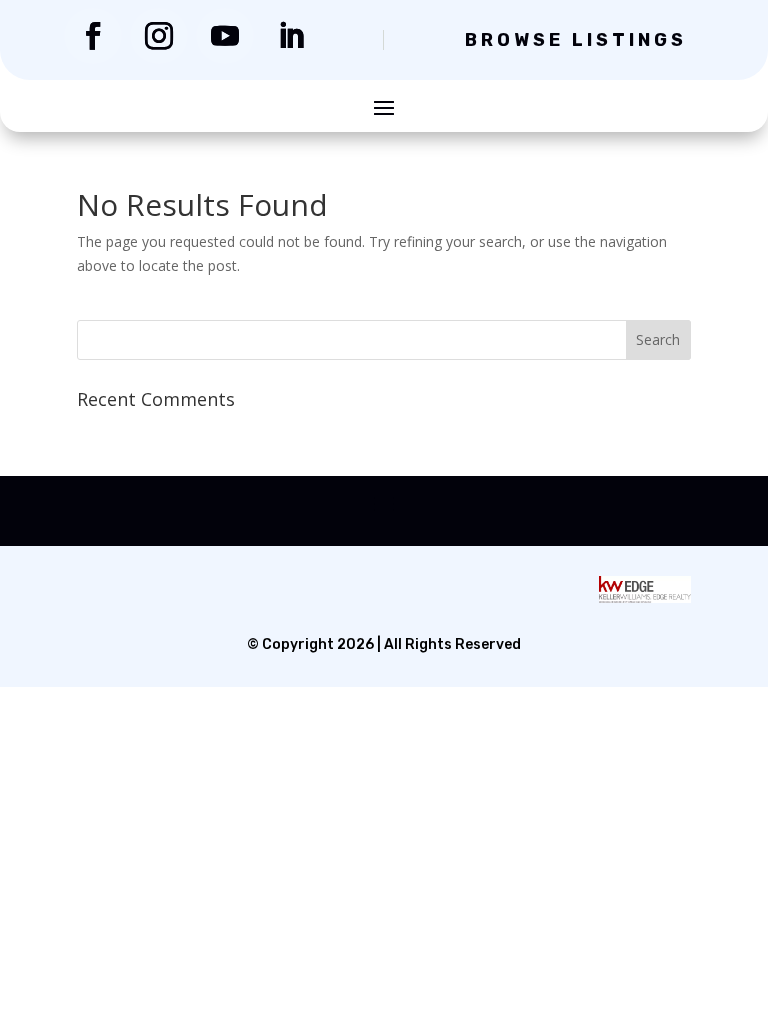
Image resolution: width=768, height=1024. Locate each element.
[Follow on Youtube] (225, 36)
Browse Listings (576, 40)
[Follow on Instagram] (159, 36)
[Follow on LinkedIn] (291, 36)
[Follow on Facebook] (93, 36)
